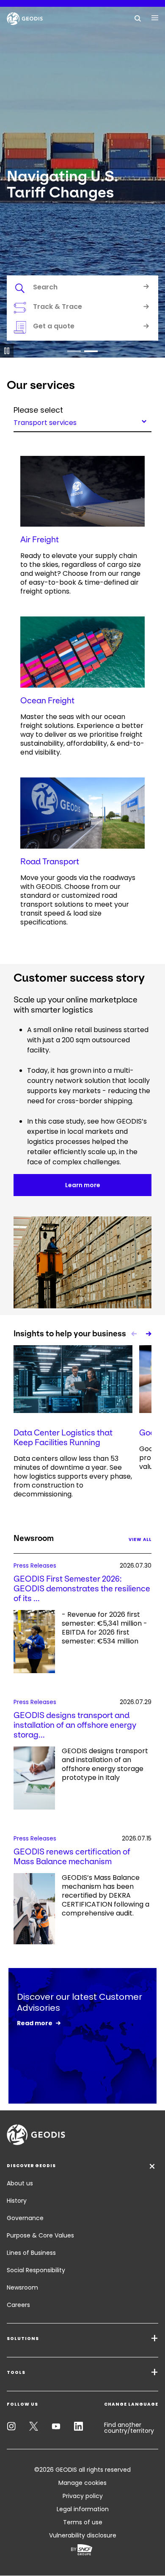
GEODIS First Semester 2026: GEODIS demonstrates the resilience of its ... (82, 1589)
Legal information (83, 2509)
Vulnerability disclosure (83, 2535)
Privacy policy (83, 2496)
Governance (25, 2218)
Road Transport (50, 862)
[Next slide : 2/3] (148, 1334)
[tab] (82, 289)
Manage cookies (82, 2483)
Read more (35, 2023)
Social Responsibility (36, 2270)
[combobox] (82, 421)
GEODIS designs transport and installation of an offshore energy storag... (75, 1725)
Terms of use (83, 2522)
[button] (74, 351)
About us (20, 2183)
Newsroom (22, 2287)
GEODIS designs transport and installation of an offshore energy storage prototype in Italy (105, 1764)
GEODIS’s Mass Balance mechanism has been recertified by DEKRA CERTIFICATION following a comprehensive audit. (106, 1896)
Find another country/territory (129, 2428)
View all (140, 1539)
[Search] (138, 18)
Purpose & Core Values (40, 2235)
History (17, 2201)
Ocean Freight (47, 701)
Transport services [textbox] (45, 422)
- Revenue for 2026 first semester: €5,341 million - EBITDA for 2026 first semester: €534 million (104, 1628)
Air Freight (40, 540)
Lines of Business (31, 2253)
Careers (18, 2305)
